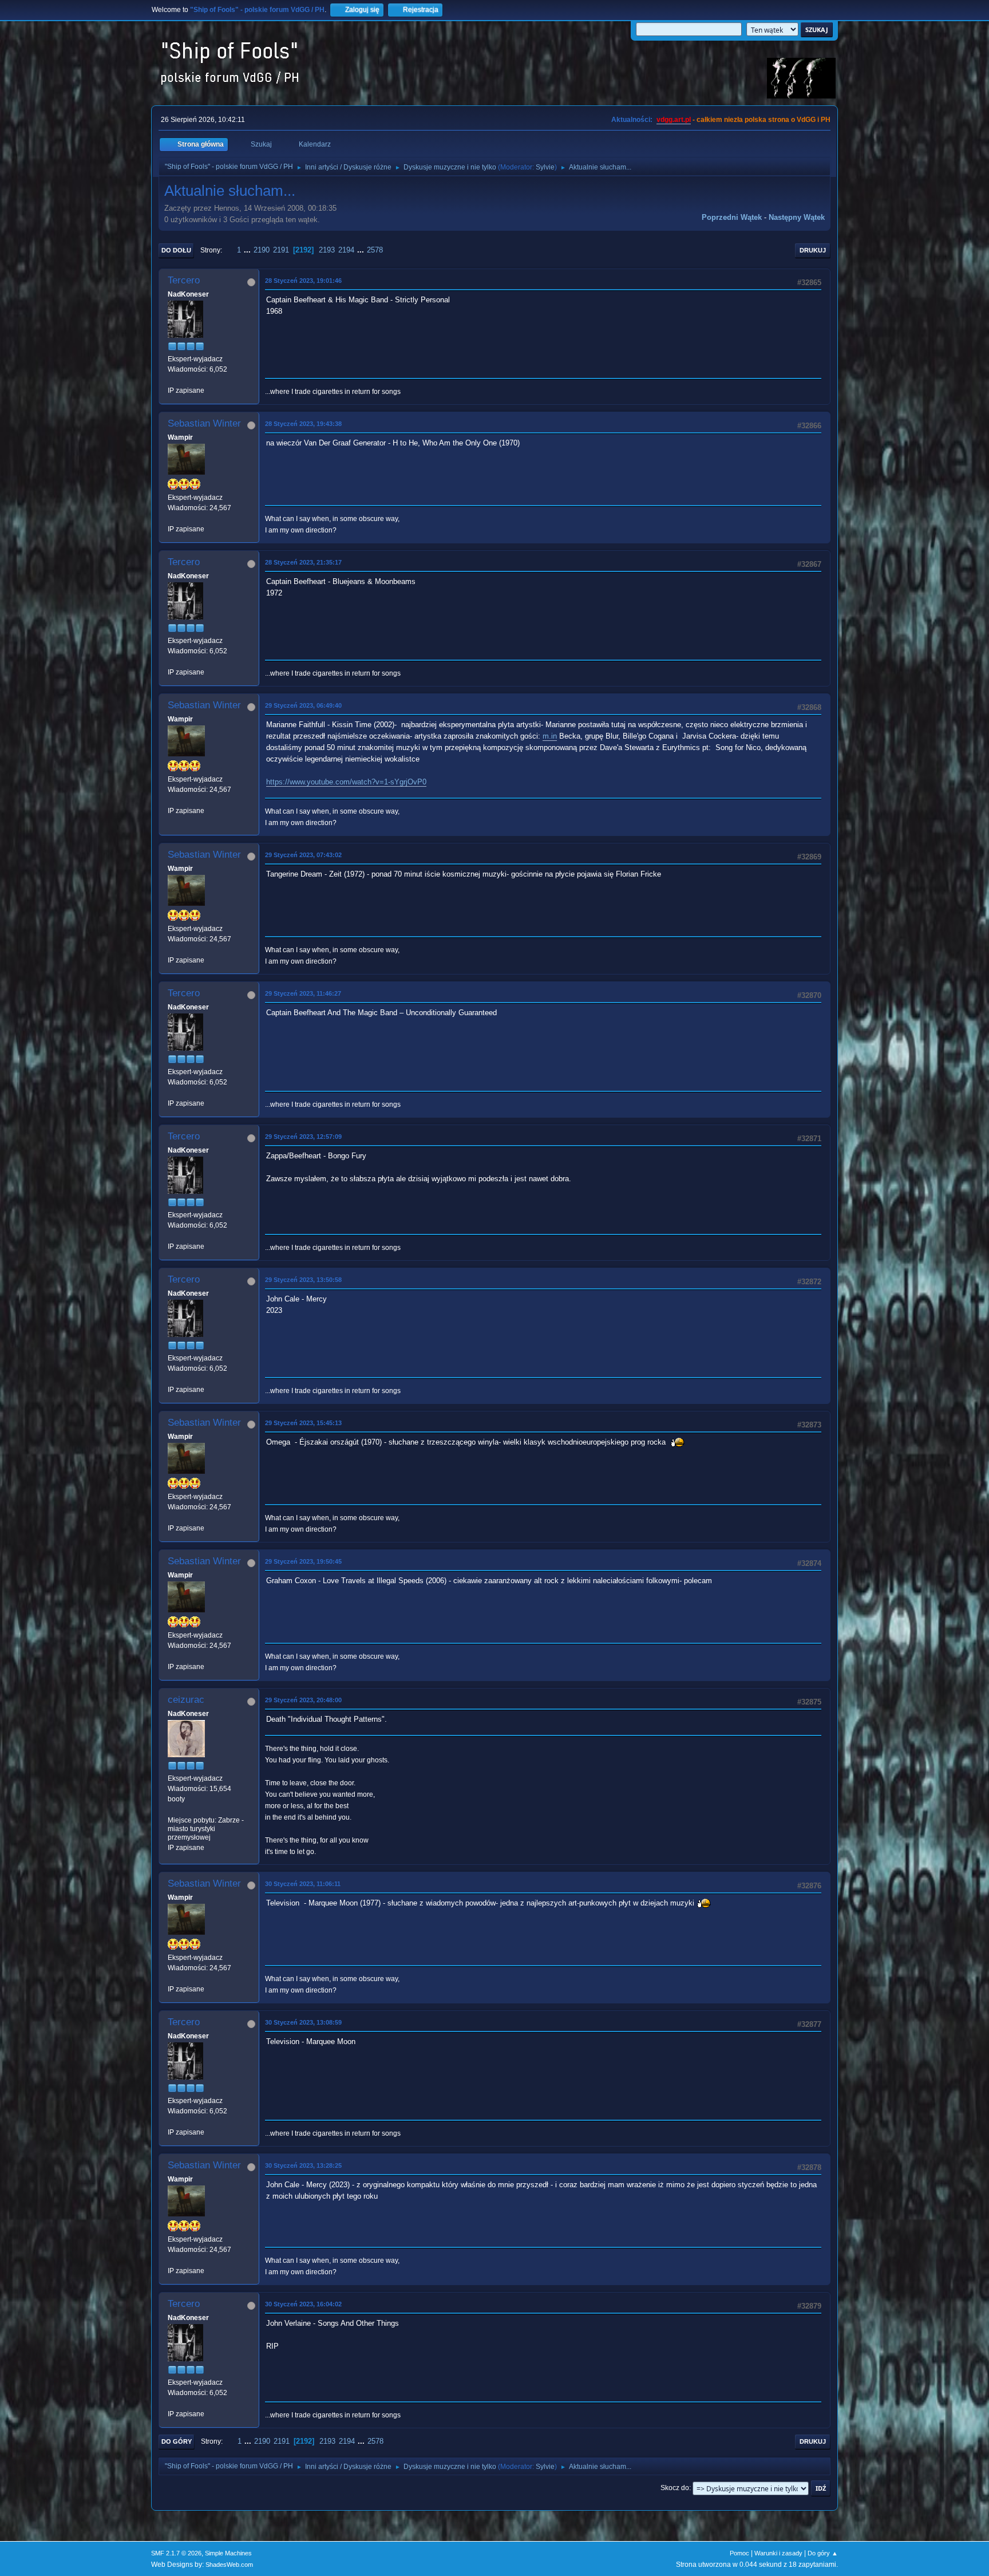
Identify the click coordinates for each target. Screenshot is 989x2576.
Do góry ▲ (823, 2553)
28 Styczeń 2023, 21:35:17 (303, 562)
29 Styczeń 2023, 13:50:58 (303, 1280)
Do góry (177, 2441)
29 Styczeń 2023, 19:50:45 (303, 1561)
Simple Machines (228, 2553)
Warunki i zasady (778, 2553)
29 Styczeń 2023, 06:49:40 (303, 705)
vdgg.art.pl (674, 120)
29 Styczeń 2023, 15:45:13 (303, 1423)
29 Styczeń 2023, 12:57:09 (303, 1137)
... (248, 250)
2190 (262, 250)
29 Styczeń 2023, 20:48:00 (303, 1700)
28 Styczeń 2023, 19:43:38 (303, 424)
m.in (550, 736)
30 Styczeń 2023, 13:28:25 (303, 2165)
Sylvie (545, 167)
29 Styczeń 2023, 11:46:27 (303, 993)
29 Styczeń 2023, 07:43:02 (303, 855)
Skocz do (675, 2488)
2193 (327, 250)
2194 (346, 250)
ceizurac (186, 1700)
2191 (281, 250)
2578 (375, 250)
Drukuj (813, 250)
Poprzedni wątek (732, 217)
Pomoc (739, 2553)
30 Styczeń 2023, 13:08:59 (303, 2022)
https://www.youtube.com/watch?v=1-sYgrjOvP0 (346, 782)
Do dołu (176, 250)
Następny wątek (797, 217)
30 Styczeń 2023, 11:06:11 (303, 1884)
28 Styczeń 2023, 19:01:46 (303, 281)
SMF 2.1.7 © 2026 (176, 2553)
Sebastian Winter (204, 423)
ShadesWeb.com (229, 2565)
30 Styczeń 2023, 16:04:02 (303, 2304)
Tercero (184, 280)
